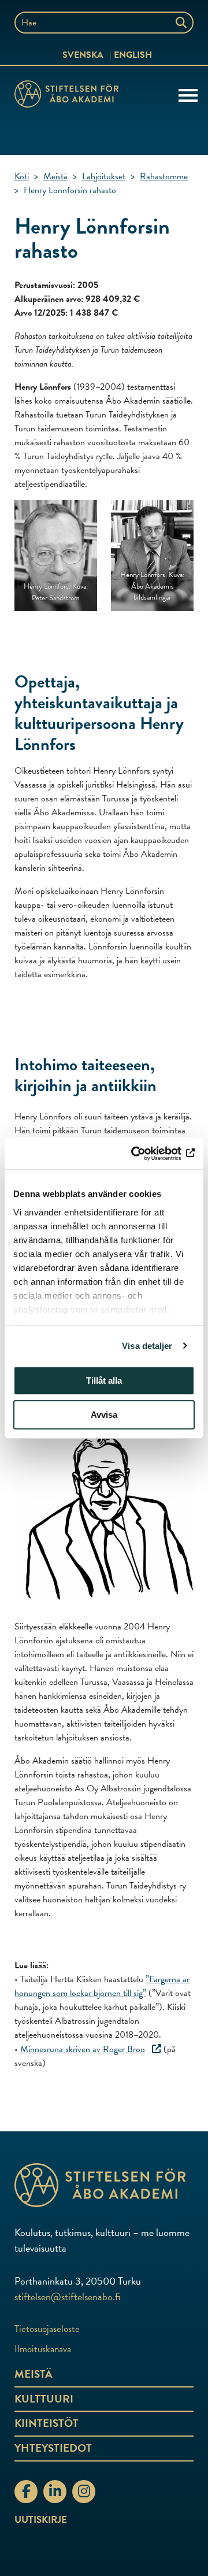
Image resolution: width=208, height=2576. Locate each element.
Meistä (55, 176)
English (133, 55)
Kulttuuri (44, 2399)
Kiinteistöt (47, 2423)
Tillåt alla (104, 1381)
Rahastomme (164, 176)
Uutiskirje (41, 2520)
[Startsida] (66, 96)
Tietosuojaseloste (47, 2329)
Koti (22, 176)
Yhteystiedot (53, 2448)
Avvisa (104, 1415)
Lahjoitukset (104, 176)
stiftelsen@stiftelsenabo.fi (67, 2296)
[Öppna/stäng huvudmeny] (188, 94)
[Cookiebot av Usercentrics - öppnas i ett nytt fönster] (147, 1154)
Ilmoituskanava (43, 2349)
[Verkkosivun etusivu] (104, 2185)
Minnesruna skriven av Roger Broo (83, 2049)
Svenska (83, 55)
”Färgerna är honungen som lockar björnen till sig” (102, 1986)
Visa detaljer (147, 1346)
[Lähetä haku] (182, 23)
